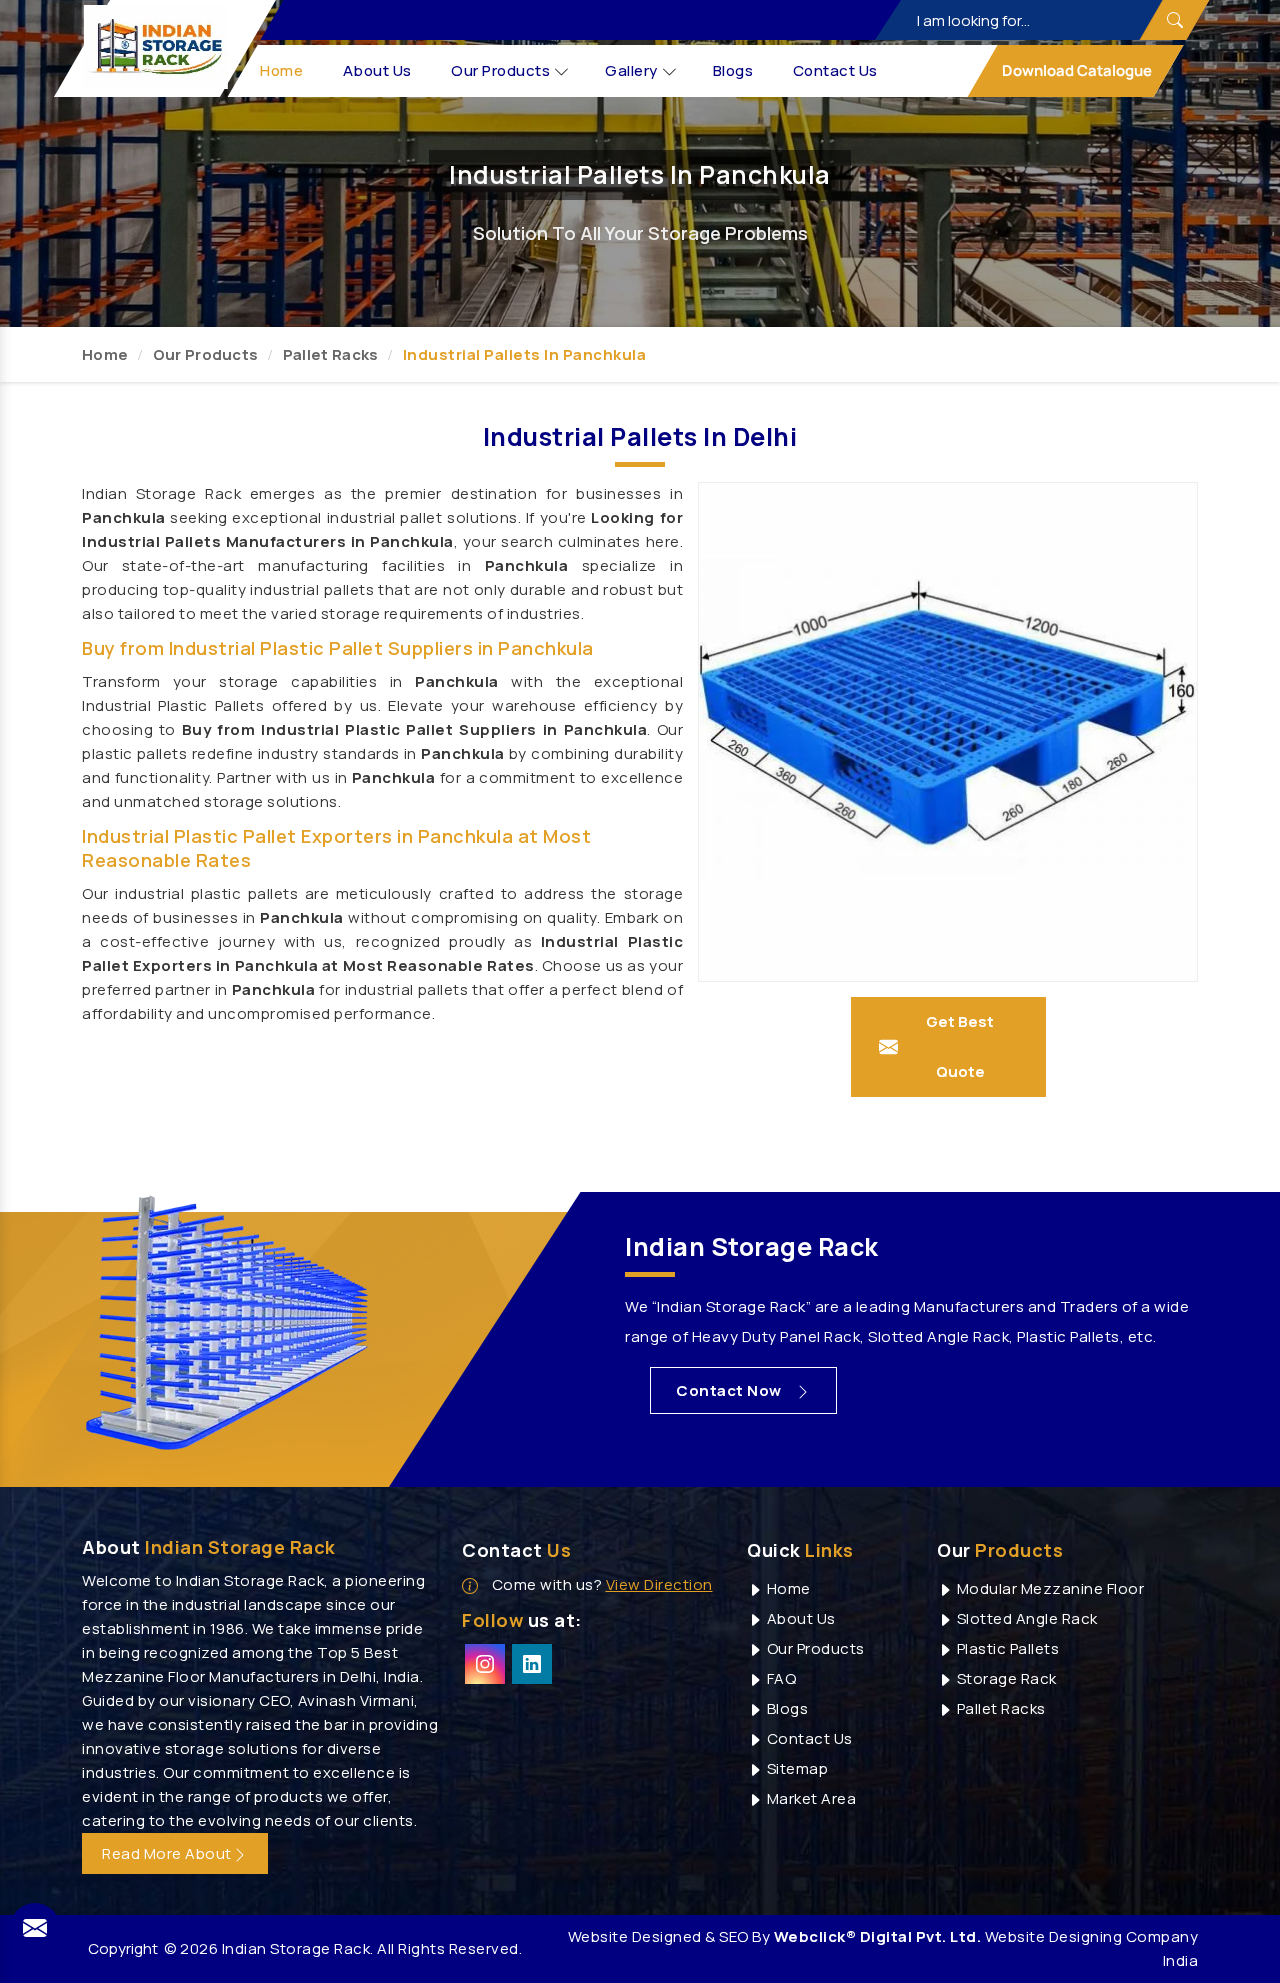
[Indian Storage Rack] (156, 47)
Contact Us (835, 70)
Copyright (123, 1948)
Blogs (733, 70)
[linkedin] (532, 1664)
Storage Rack (1005, 1678)
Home (282, 70)
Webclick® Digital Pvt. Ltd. (878, 1936)
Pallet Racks (331, 354)
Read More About (167, 1853)
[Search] (1174, 20)
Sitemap (795, 1768)
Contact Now (730, 1390)
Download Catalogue (1075, 70)
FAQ (779, 1678)
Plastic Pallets (1006, 1648)
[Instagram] (485, 1664)
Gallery (632, 70)
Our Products (501, 70)
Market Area (809, 1798)
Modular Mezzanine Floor (1048, 1588)
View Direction (659, 1584)
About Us (377, 70)
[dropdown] (562, 71)
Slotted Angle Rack (1025, 1618)
